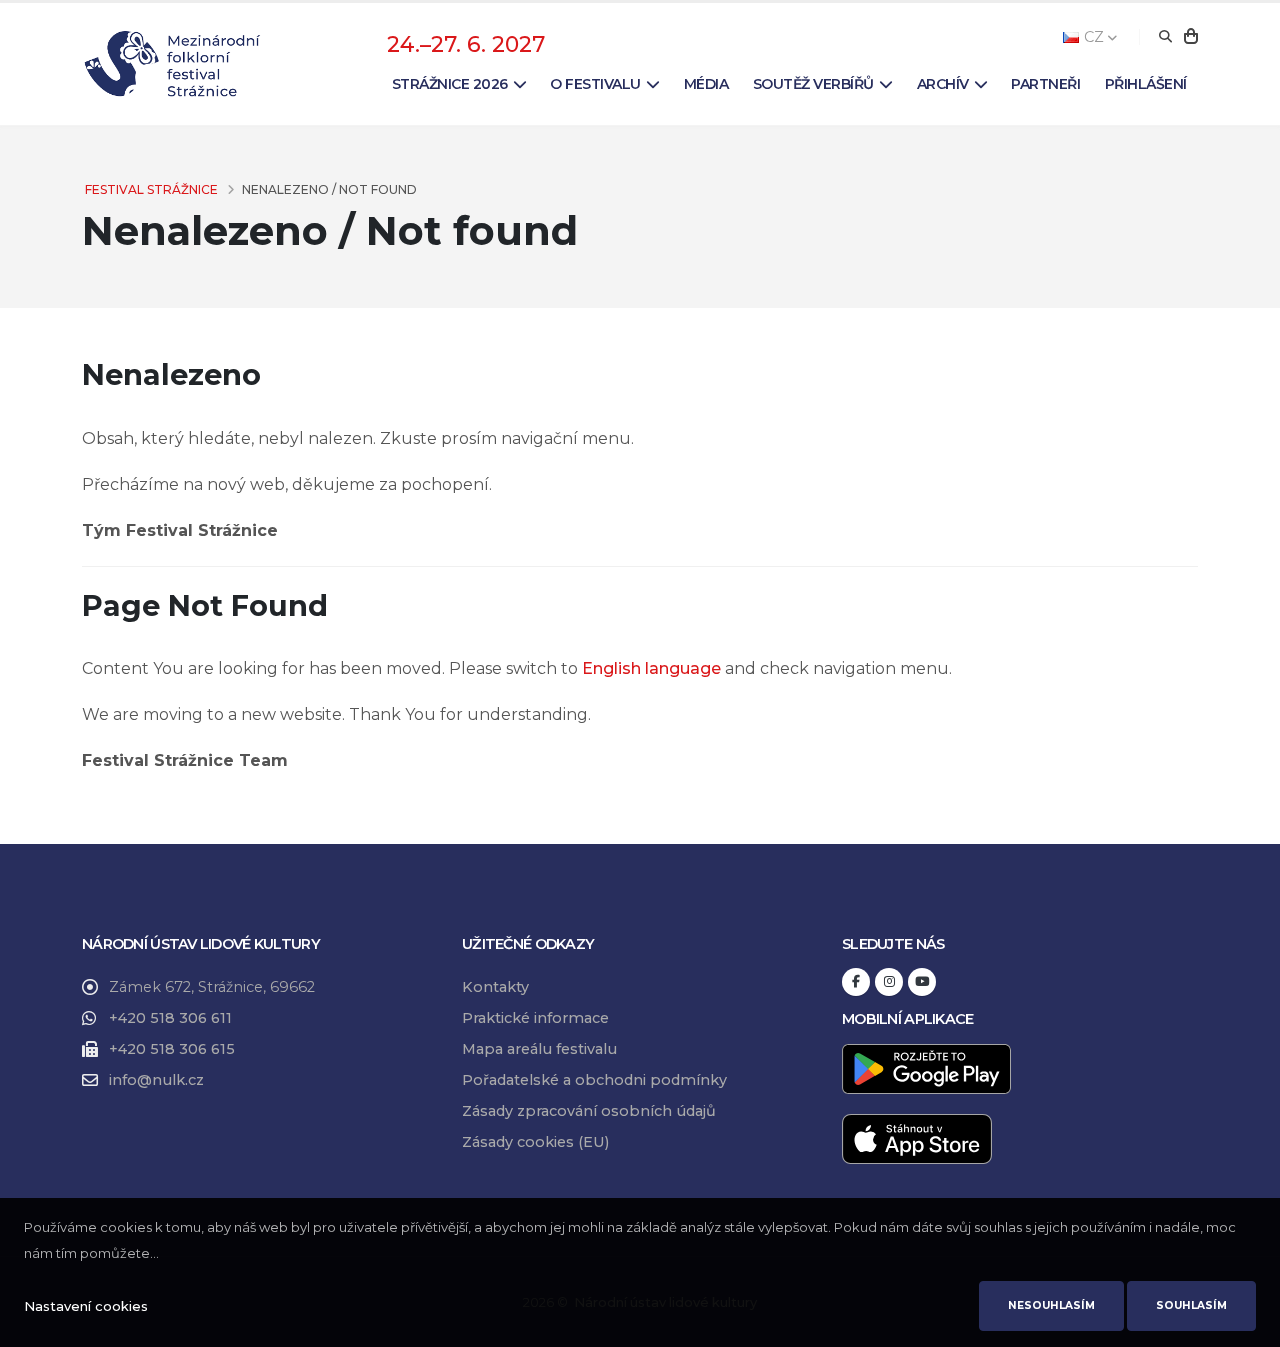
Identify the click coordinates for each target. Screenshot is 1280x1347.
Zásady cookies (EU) (535, 1142)
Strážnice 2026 (450, 84)
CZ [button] (1094, 37)
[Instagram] (889, 982)
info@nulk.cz (156, 1080)
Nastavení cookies (86, 1306)
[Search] (1165, 37)
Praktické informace (535, 1018)
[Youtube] (922, 982)
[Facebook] (856, 982)
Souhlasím (1191, 1305)
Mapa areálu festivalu (539, 1049)
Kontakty (495, 987)
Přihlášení (1146, 84)
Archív (943, 84)
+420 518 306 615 (172, 1049)
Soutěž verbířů (813, 84)
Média (706, 84)
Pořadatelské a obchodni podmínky (594, 1080)
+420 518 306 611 (170, 1018)
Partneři (1045, 84)
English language (651, 668)
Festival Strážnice (151, 189)
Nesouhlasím (1051, 1305)
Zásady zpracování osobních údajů (589, 1111)
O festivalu (595, 84)
